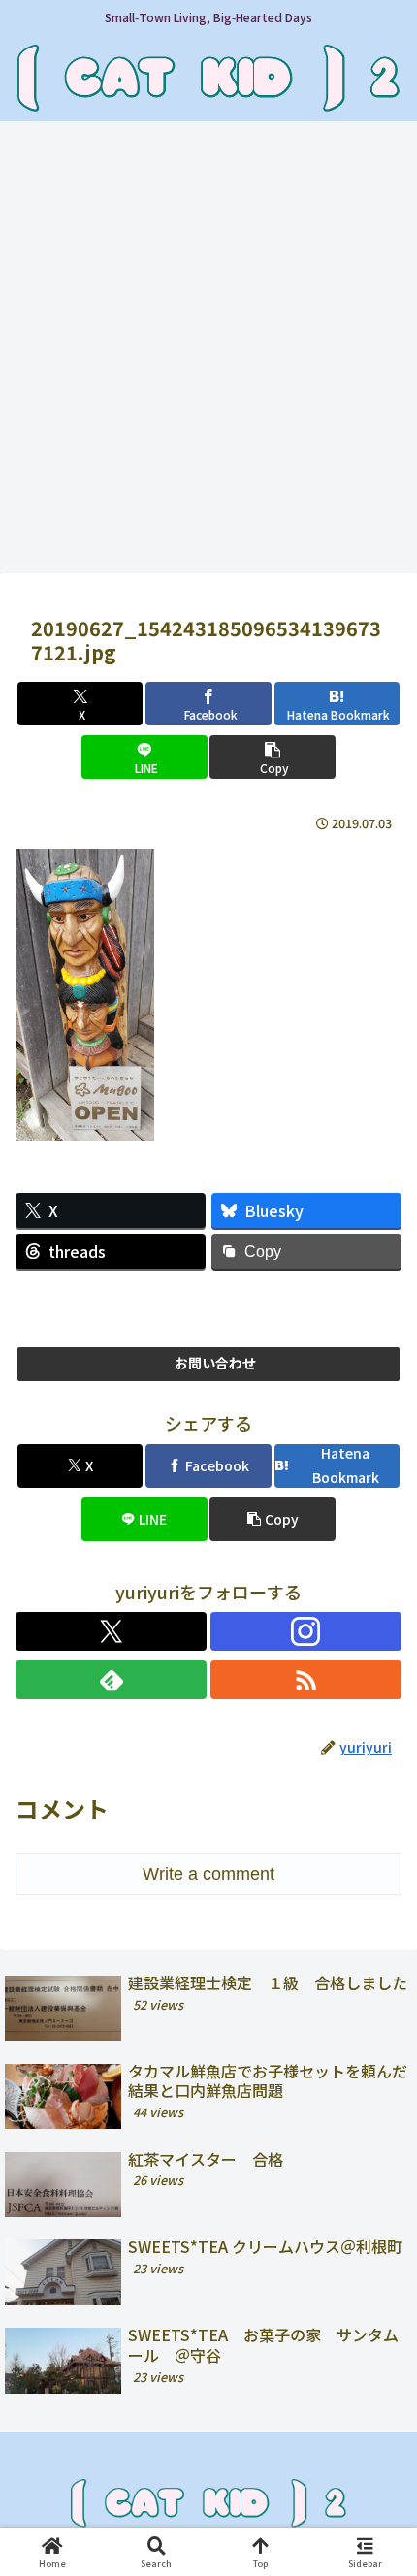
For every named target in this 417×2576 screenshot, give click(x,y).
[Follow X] (111, 1631)
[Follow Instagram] (306, 1631)
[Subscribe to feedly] (111, 1680)
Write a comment (208, 1874)
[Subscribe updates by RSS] (306, 1680)
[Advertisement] (208, 353)
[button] (272, 757)
